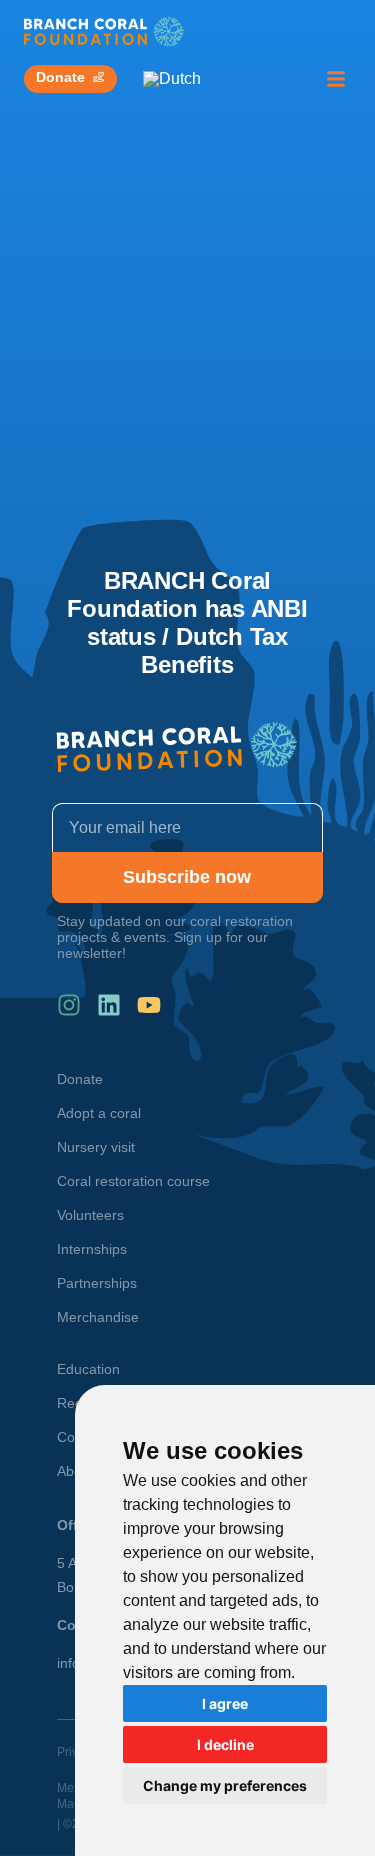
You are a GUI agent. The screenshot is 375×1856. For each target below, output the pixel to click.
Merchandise (98, 1317)
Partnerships (97, 1283)
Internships (92, 1249)
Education (88, 1369)
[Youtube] (149, 1005)
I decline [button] (225, 1744)
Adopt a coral (99, 1113)
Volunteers (90, 1215)
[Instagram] (69, 1005)
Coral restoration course (133, 1181)
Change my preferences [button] (225, 1785)
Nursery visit (96, 1147)
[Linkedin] (109, 1005)
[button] (336, 79)
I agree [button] (225, 1703)
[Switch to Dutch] (172, 79)
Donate (80, 1079)
